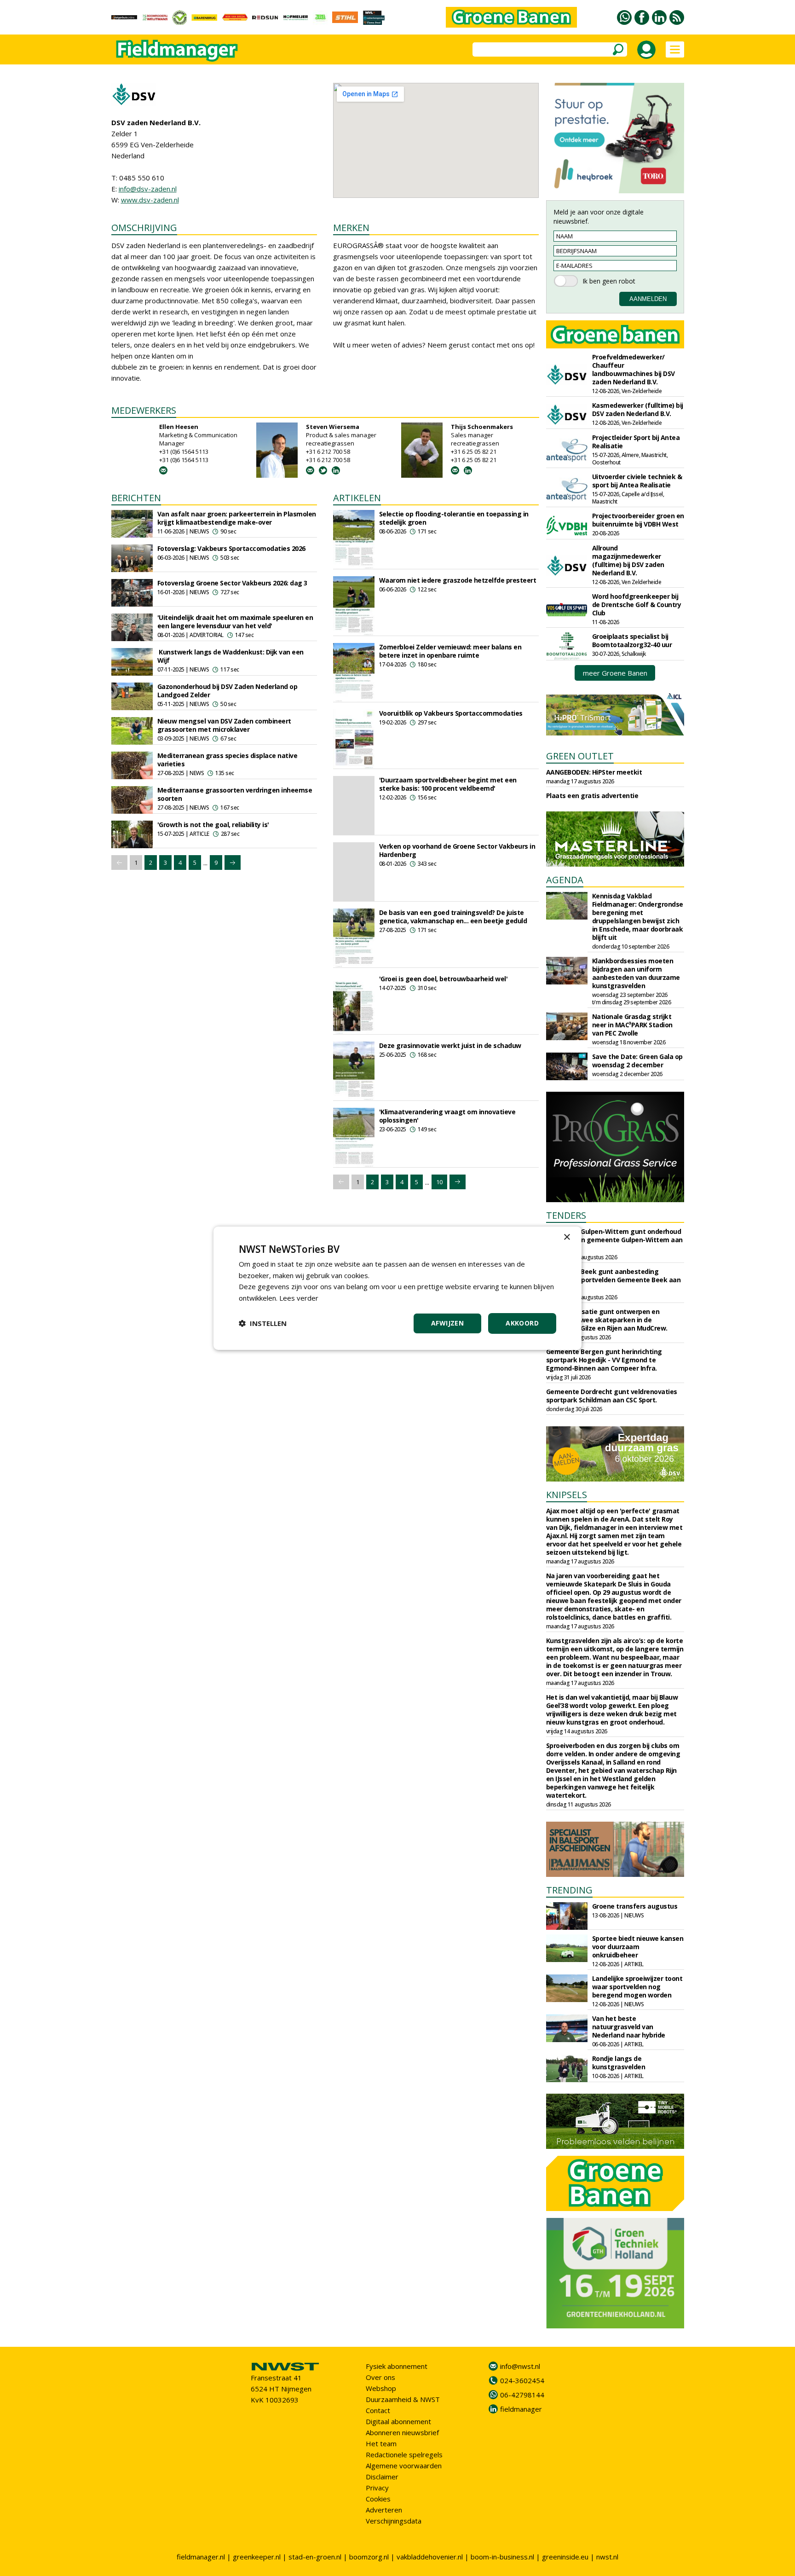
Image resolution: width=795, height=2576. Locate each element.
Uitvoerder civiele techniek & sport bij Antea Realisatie (637, 481)
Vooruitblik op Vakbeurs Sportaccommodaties (451, 713)
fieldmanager (521, 2409)
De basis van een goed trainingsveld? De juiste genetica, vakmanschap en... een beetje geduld (453, 917)
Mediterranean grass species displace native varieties (228, 760)
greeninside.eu (565, 2557)
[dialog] (397, 1288)
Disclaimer (382, 2477)
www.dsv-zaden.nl (150, 200)
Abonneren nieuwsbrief (402, 2432)
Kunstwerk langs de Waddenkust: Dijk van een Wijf (230, 656)
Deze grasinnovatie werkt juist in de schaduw (450, 1045)
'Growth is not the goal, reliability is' (213, 825)
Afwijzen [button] (447, 1323)
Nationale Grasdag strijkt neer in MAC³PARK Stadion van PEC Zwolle (632, 1025)
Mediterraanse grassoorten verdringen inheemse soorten (235, 794)
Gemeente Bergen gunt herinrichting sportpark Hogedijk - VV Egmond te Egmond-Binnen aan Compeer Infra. (604, 1360)
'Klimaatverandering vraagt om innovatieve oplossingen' (447, 1116)
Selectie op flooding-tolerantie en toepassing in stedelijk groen (454, 518)
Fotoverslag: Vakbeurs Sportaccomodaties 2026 (231, 548)
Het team (381, 2443)
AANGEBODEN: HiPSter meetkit (594, 772)
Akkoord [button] (522, 1323)
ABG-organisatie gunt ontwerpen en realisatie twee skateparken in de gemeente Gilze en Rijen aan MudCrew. (607, 1320)
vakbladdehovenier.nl (430, 2557)
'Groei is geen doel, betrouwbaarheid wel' (444, 979)
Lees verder (299, 1298)
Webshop (381, 2388)
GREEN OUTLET (580, 756)
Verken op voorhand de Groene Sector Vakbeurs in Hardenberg (457, 850)
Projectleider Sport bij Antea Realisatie (636, 442)
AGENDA (565, 880)
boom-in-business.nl (502, 2557)
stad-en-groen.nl (315, 2557)
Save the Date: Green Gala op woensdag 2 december (637, 1061)
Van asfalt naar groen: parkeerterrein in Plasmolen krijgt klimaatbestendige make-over (237, 518)
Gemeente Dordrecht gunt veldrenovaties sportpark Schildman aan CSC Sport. (612, 1396)
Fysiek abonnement (397, 2366)
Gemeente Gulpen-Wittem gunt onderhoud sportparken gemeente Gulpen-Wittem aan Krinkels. (614, 1240)
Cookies (378, 2499)
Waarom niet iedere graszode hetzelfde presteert (458, 580)
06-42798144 (522, 2395)
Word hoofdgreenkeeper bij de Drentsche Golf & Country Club (637, 605)
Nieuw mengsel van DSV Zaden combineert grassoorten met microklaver (224, 725)
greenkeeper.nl (257, 2557)
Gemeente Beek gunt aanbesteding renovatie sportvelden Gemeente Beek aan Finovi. (614, 1280)
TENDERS (566, 1215)
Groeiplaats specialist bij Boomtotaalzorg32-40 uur (632, 640)
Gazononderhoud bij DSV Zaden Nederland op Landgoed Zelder (228, 691)
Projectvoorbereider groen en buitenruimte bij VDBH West (638, 520)
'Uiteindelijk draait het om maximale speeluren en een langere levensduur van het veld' (235, 622)
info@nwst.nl (520, 2366)
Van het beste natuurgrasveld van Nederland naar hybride (629, 2027)
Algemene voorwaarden (404, 2466)
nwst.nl (607, 2557)
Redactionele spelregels (404, 2454)
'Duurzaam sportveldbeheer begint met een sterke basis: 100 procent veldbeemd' (448, 784)
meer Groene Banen (615, 673)
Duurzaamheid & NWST (403, 2399)
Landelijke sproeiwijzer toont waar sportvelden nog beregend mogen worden (637, 1987)
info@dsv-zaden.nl (148, 189)
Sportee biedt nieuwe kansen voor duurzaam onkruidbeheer (638, 1947)
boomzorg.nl (369, 2557)
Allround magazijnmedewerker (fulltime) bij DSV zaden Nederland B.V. (628, 560)
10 (439, 1182)
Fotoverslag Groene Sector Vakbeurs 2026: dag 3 (232, 583)
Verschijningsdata (394, 2521)
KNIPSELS (567, 1495)
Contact (378, 2410)
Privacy (377, 2488)
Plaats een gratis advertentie (592, 796)
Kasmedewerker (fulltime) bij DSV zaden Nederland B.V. (638, 409)
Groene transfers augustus (635, 1906)
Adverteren (384, 2510)
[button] (263, 1323)
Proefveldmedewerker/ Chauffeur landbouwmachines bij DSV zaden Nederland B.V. (634, 369)
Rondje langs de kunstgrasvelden (619, 2063)
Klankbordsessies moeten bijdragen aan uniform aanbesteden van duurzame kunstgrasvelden (636, 973)
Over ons (380, 2377)
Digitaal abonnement (398, 2421)
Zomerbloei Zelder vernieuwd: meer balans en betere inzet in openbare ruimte (450, 651)
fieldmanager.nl (201, 2557)
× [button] (567, 1237)
